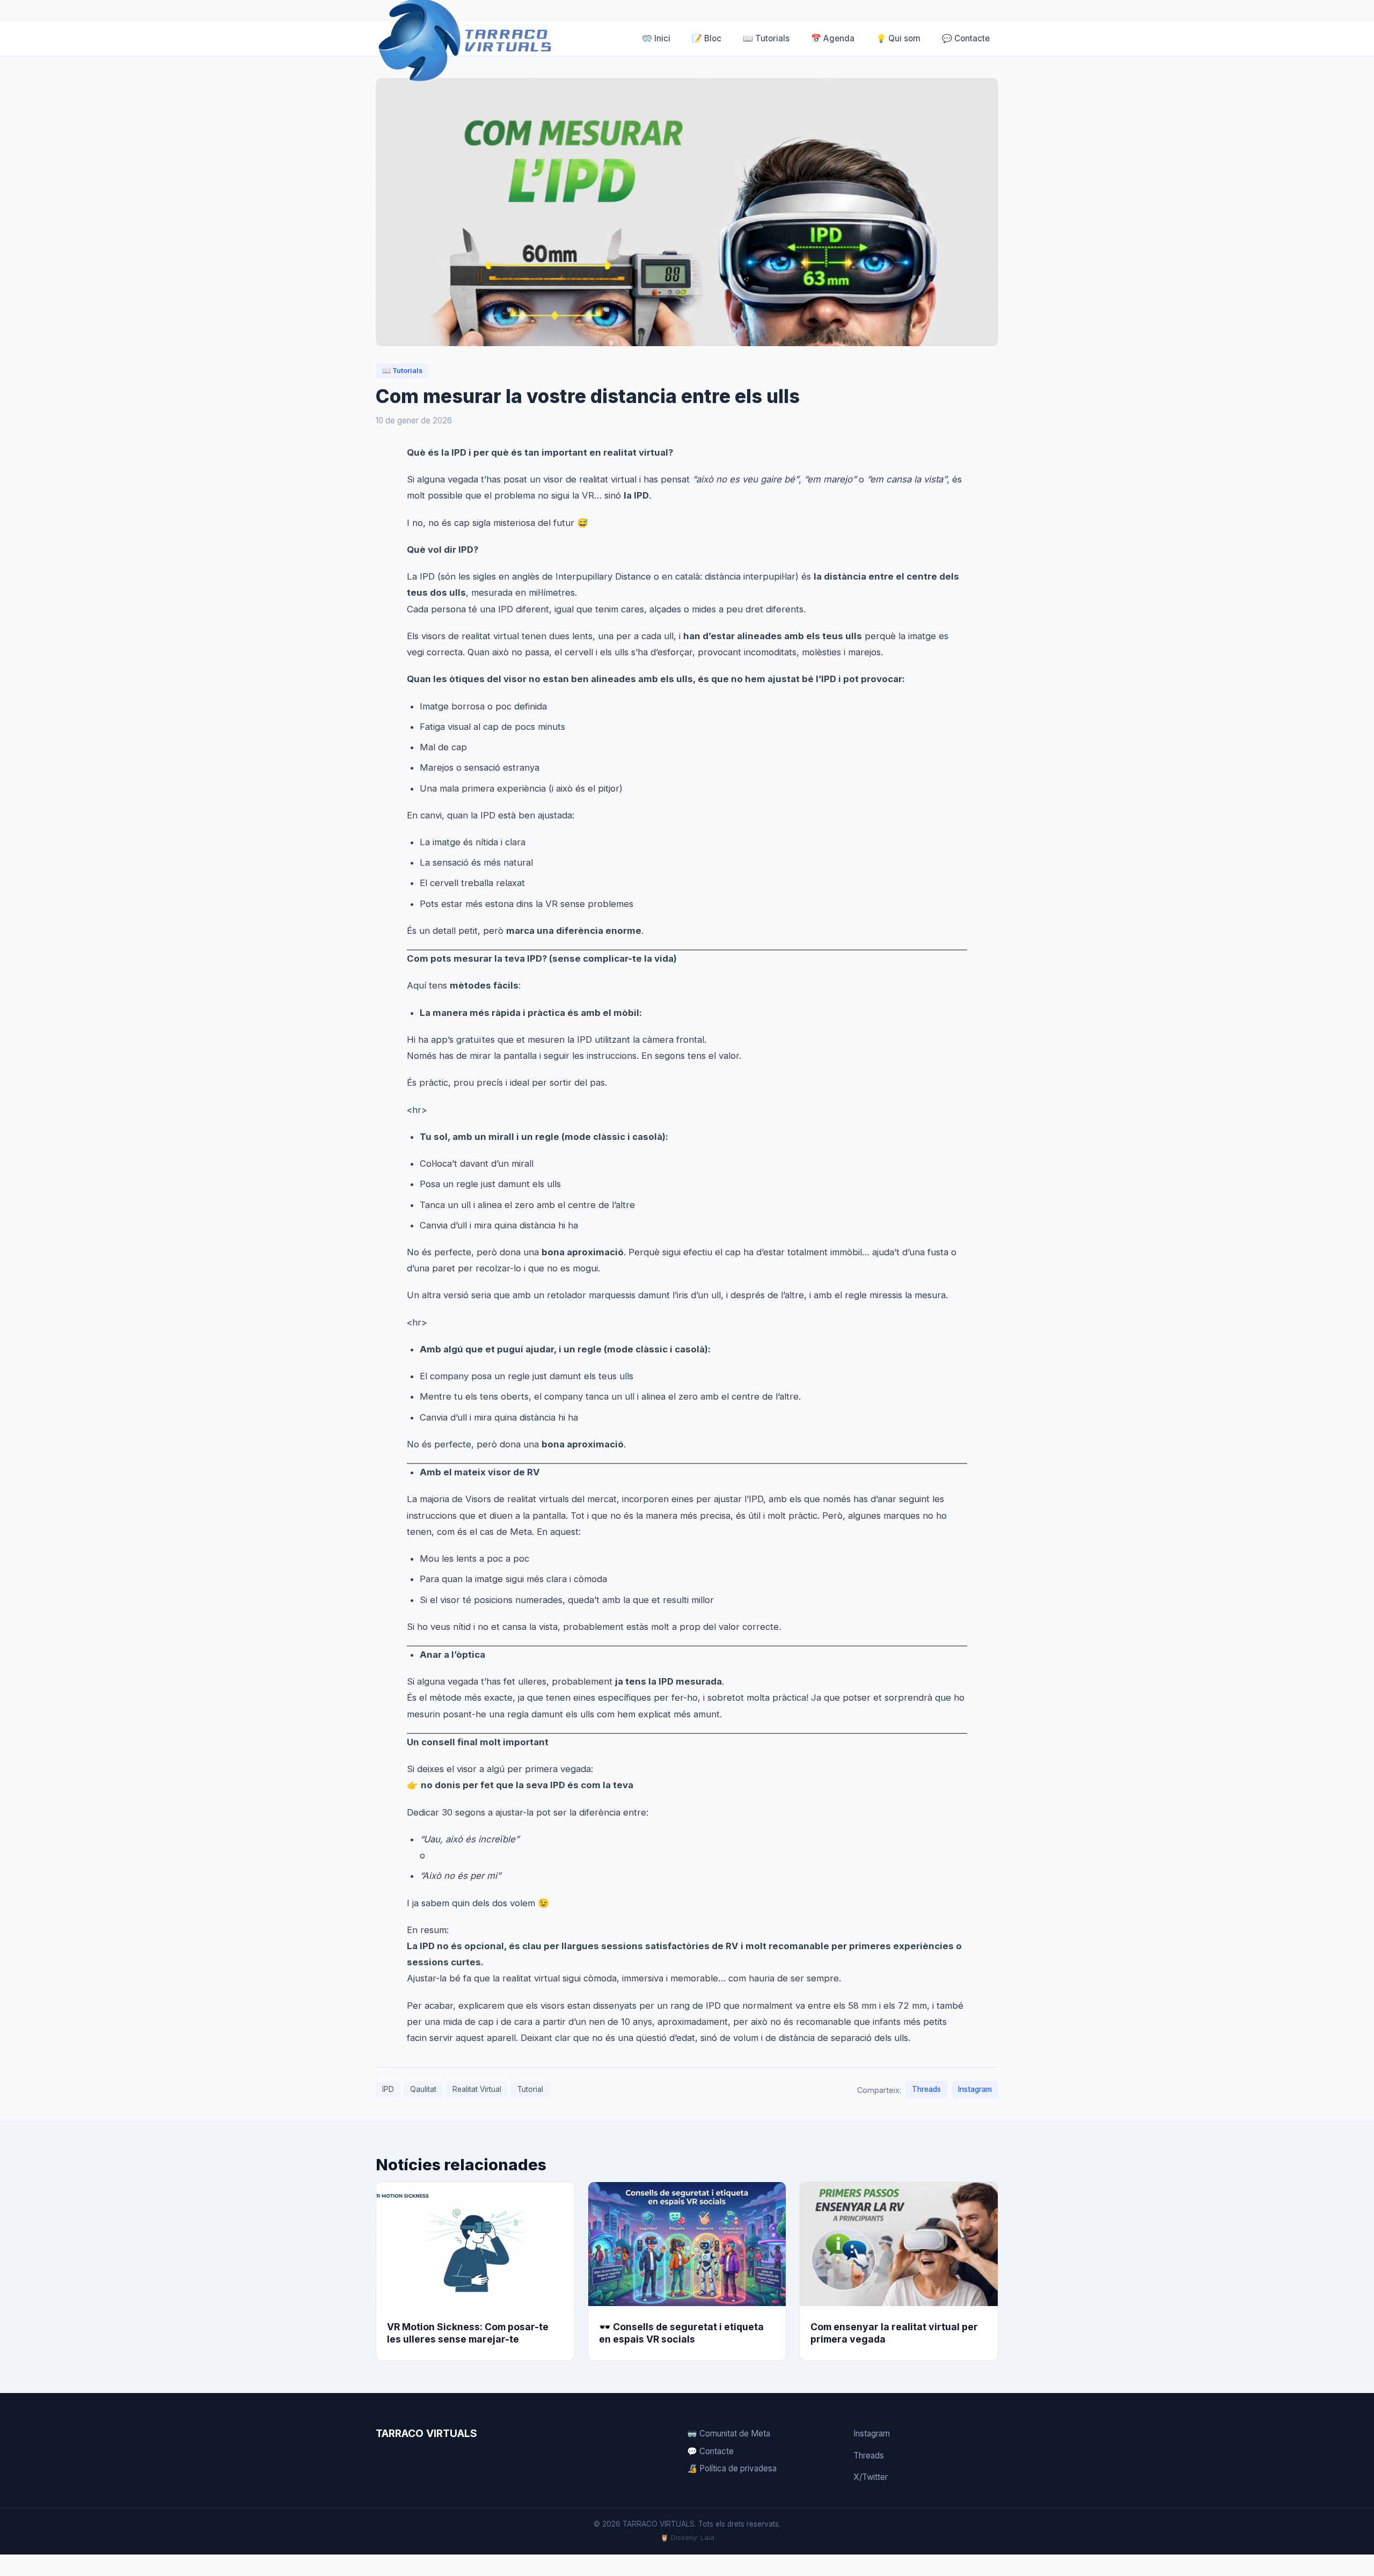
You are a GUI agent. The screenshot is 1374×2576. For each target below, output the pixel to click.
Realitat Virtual (477, 2089)
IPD (388, 2089)
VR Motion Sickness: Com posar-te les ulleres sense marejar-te (468, 2333)
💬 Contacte (966, 38)
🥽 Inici (656, 38)
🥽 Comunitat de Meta (729, 2434)
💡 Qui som (898, 38)
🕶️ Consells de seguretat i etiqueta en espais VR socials (681, 2333)
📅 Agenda (833, 38)
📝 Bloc (707, 38)
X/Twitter (871, 2477)
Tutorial (530, 2089)
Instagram (975, 2089)
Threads (926, 2089)
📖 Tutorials (766, 38)
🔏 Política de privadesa (732, 2468)
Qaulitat (423, 2089)
